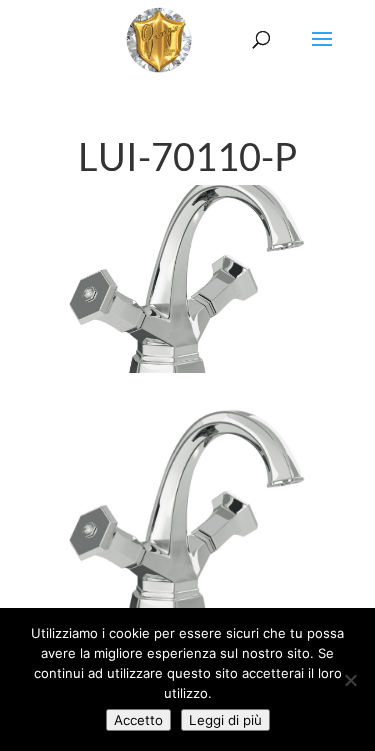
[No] (350, 680)
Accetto (138, 720)
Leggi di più (225, 720)
